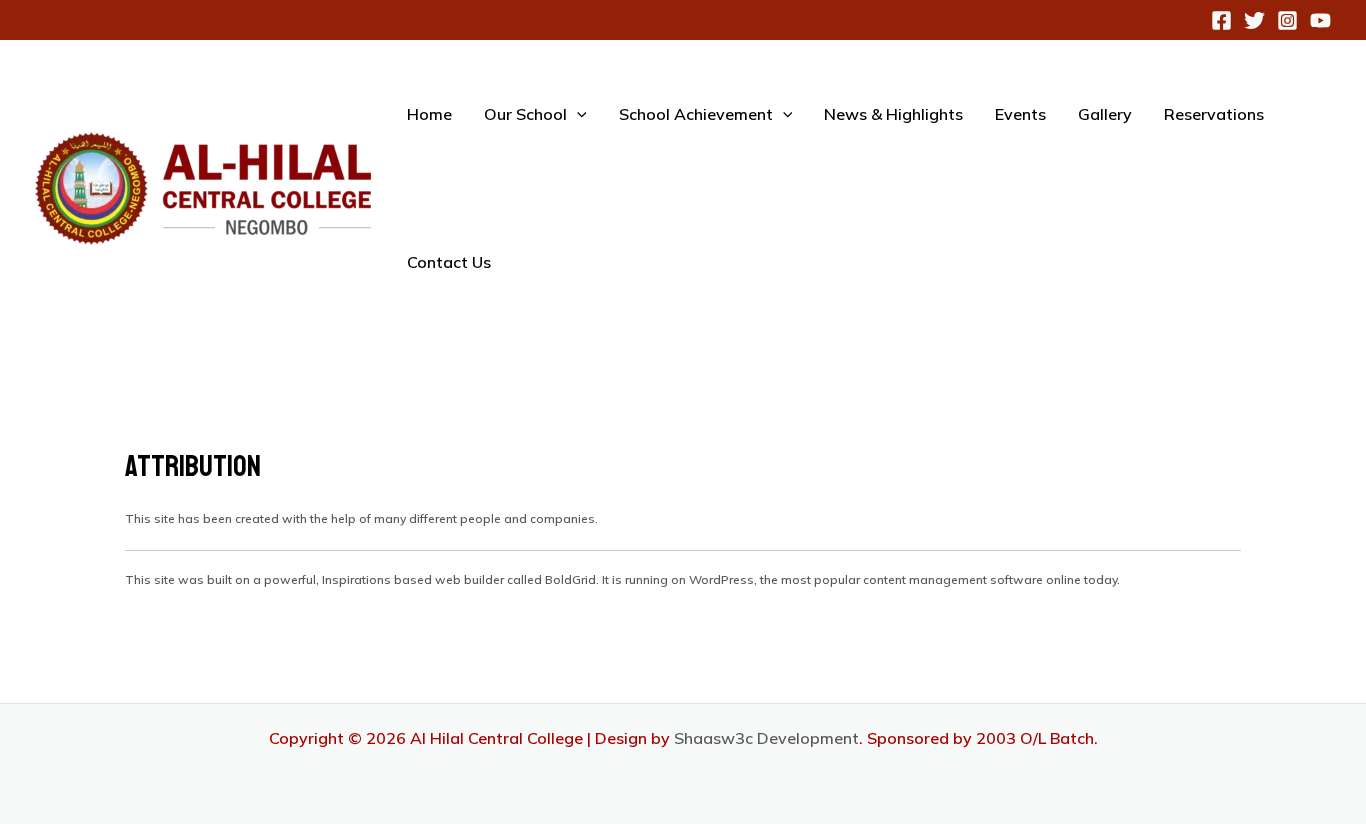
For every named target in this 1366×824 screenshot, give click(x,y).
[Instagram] (1287, 20)
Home (429, 114)
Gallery (1105, 114)
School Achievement (696, 114)
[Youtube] (1320, 20)
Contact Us (449, 262)
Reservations (1214, 114)
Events (1020, 114)
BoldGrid (570, 579)
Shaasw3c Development (766, 738)
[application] (577, 114)
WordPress (721, 579)
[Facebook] (1221, 20)
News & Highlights (893, 114)
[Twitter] (1254, 20)
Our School (525, 114)
